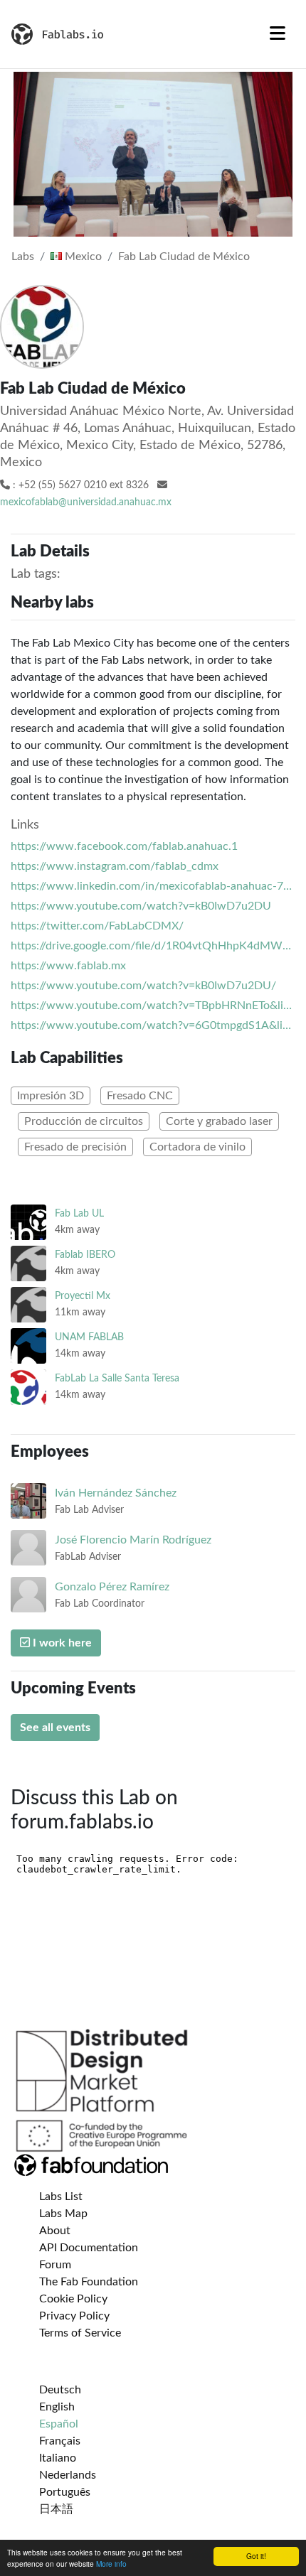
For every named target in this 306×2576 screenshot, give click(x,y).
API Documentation (89, 2248)
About (55, 2231)
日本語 (56, 2509)
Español (59, 2424)
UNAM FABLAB (89, 1337)
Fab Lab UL (79, 1213)
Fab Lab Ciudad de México (184, 257)
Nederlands (68, 2475)
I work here (61, 1643)
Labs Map (63, 2214)
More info (111, 2564)
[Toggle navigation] (278, 34)
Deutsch (60, 2390)
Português (65, 2492)
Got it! (256, 2556)
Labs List (61, 2197)
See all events (55, 1728)
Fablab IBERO (85, 1255)
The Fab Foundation (89, 2282)
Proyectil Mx (83, 1296)
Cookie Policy (73, 2299)
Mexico (82, 257)
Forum (55, 2265)
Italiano (58, 2458)
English (57, 2407)
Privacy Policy (74, 2316)
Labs (23, 257)
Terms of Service (80, 2333)
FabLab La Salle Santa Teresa (117, 1378)
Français (60, 2441)
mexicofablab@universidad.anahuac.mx (86, 502)
